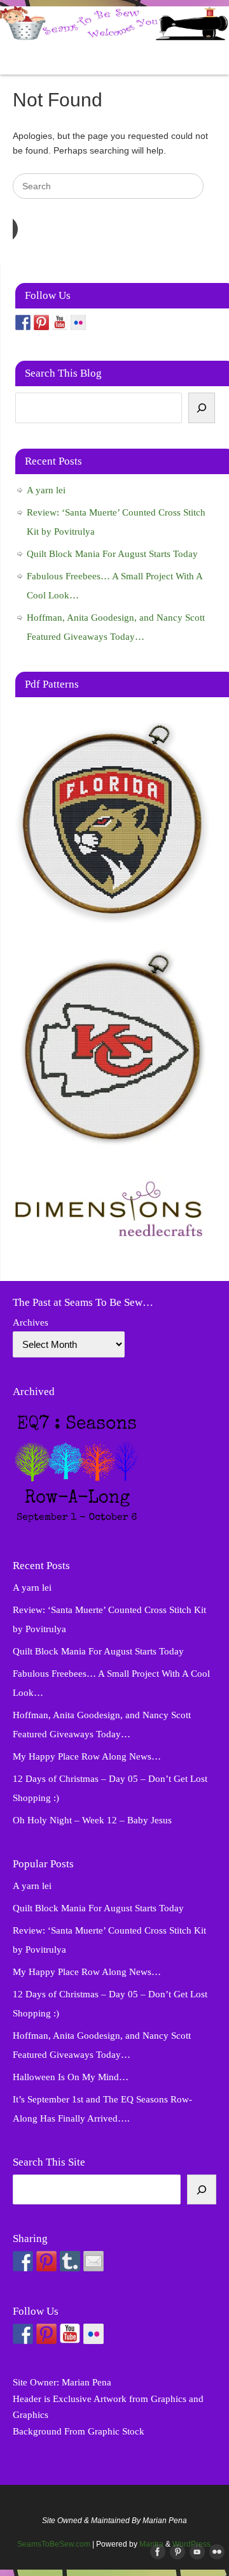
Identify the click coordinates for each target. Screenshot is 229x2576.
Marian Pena (87, 2382)
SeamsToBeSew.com (54, 2544)
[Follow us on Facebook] (23, 322)
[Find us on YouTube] (60, 322)
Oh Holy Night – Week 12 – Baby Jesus (92, 1820)
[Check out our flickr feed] (78, 322)
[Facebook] (155, 2552)
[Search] (202, 408)
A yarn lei (46, 490)
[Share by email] (94, 2261)
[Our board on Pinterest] (41, 322)
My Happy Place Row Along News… (87, 1756)
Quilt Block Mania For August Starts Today (112, 554)
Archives (31, 1322)
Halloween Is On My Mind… (71, 2077)
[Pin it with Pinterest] (46, 2261)
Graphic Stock (116, 2431)
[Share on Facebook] (23, 2261)
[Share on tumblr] (70, 2261)
